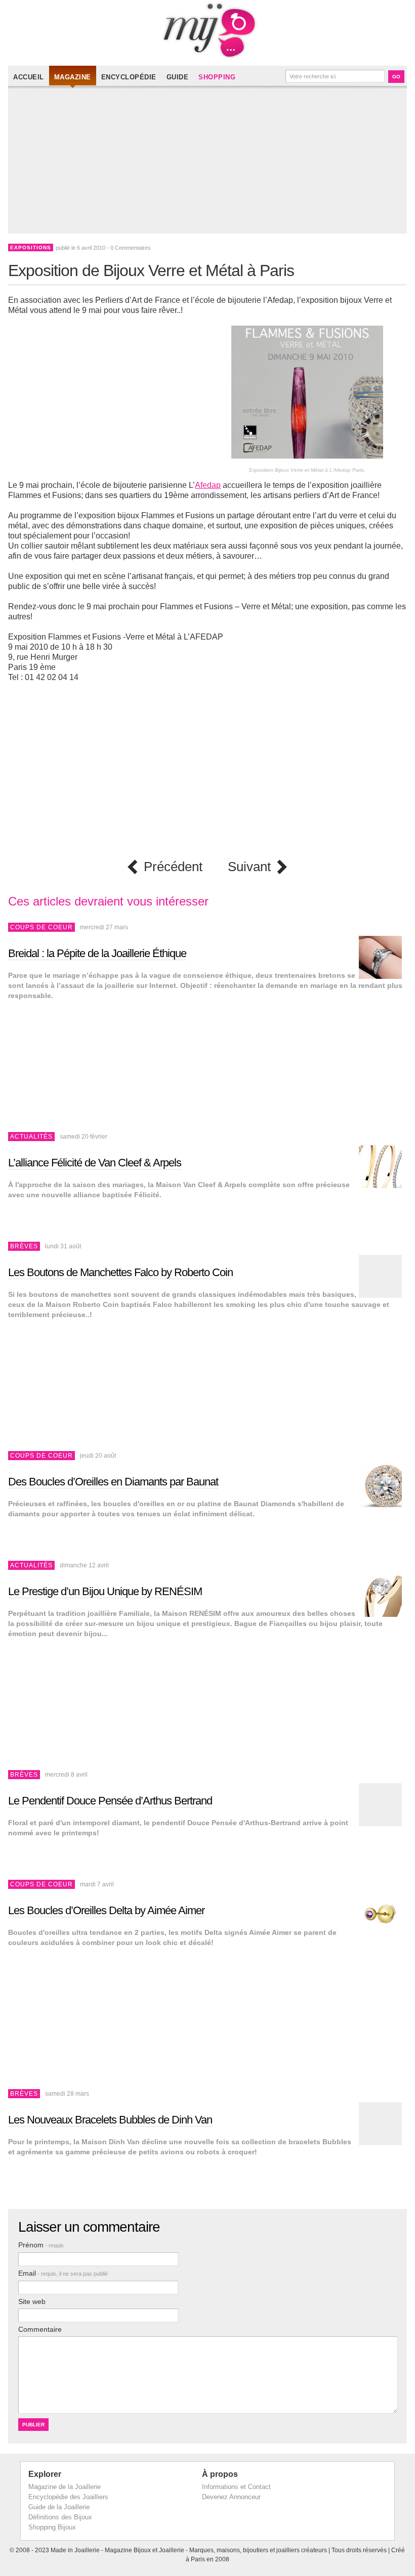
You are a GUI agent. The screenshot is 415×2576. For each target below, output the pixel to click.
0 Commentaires (131, 248)
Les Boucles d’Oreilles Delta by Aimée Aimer (106, 1910)
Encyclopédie (129, 77)
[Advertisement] (210, 163)
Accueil (29, 77)
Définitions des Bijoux (60, 2517)
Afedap (208, 485)
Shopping (217, 77)
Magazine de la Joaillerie (65, 2487)
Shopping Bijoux (52, 2527)
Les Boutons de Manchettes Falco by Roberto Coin (120, 1272)
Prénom (41, 2245)
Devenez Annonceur (231, 2497)
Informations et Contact (236, 2487)
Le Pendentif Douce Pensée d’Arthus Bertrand (110, 1801)
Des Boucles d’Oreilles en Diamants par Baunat (113, 1482)
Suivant (249, 867)
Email (63, 2273)
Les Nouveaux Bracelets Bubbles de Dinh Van (110, 2120)
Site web (32, 2301)
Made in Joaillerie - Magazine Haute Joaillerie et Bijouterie (207, 30)
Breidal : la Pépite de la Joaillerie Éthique (97, 953)
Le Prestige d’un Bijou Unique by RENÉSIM (105, 1591)
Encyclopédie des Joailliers (68, 2497)
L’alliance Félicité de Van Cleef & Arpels (95, 1163)
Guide (178, 77)
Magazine (73, 77)
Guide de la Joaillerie (59, 2507)
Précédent (173, 867)
